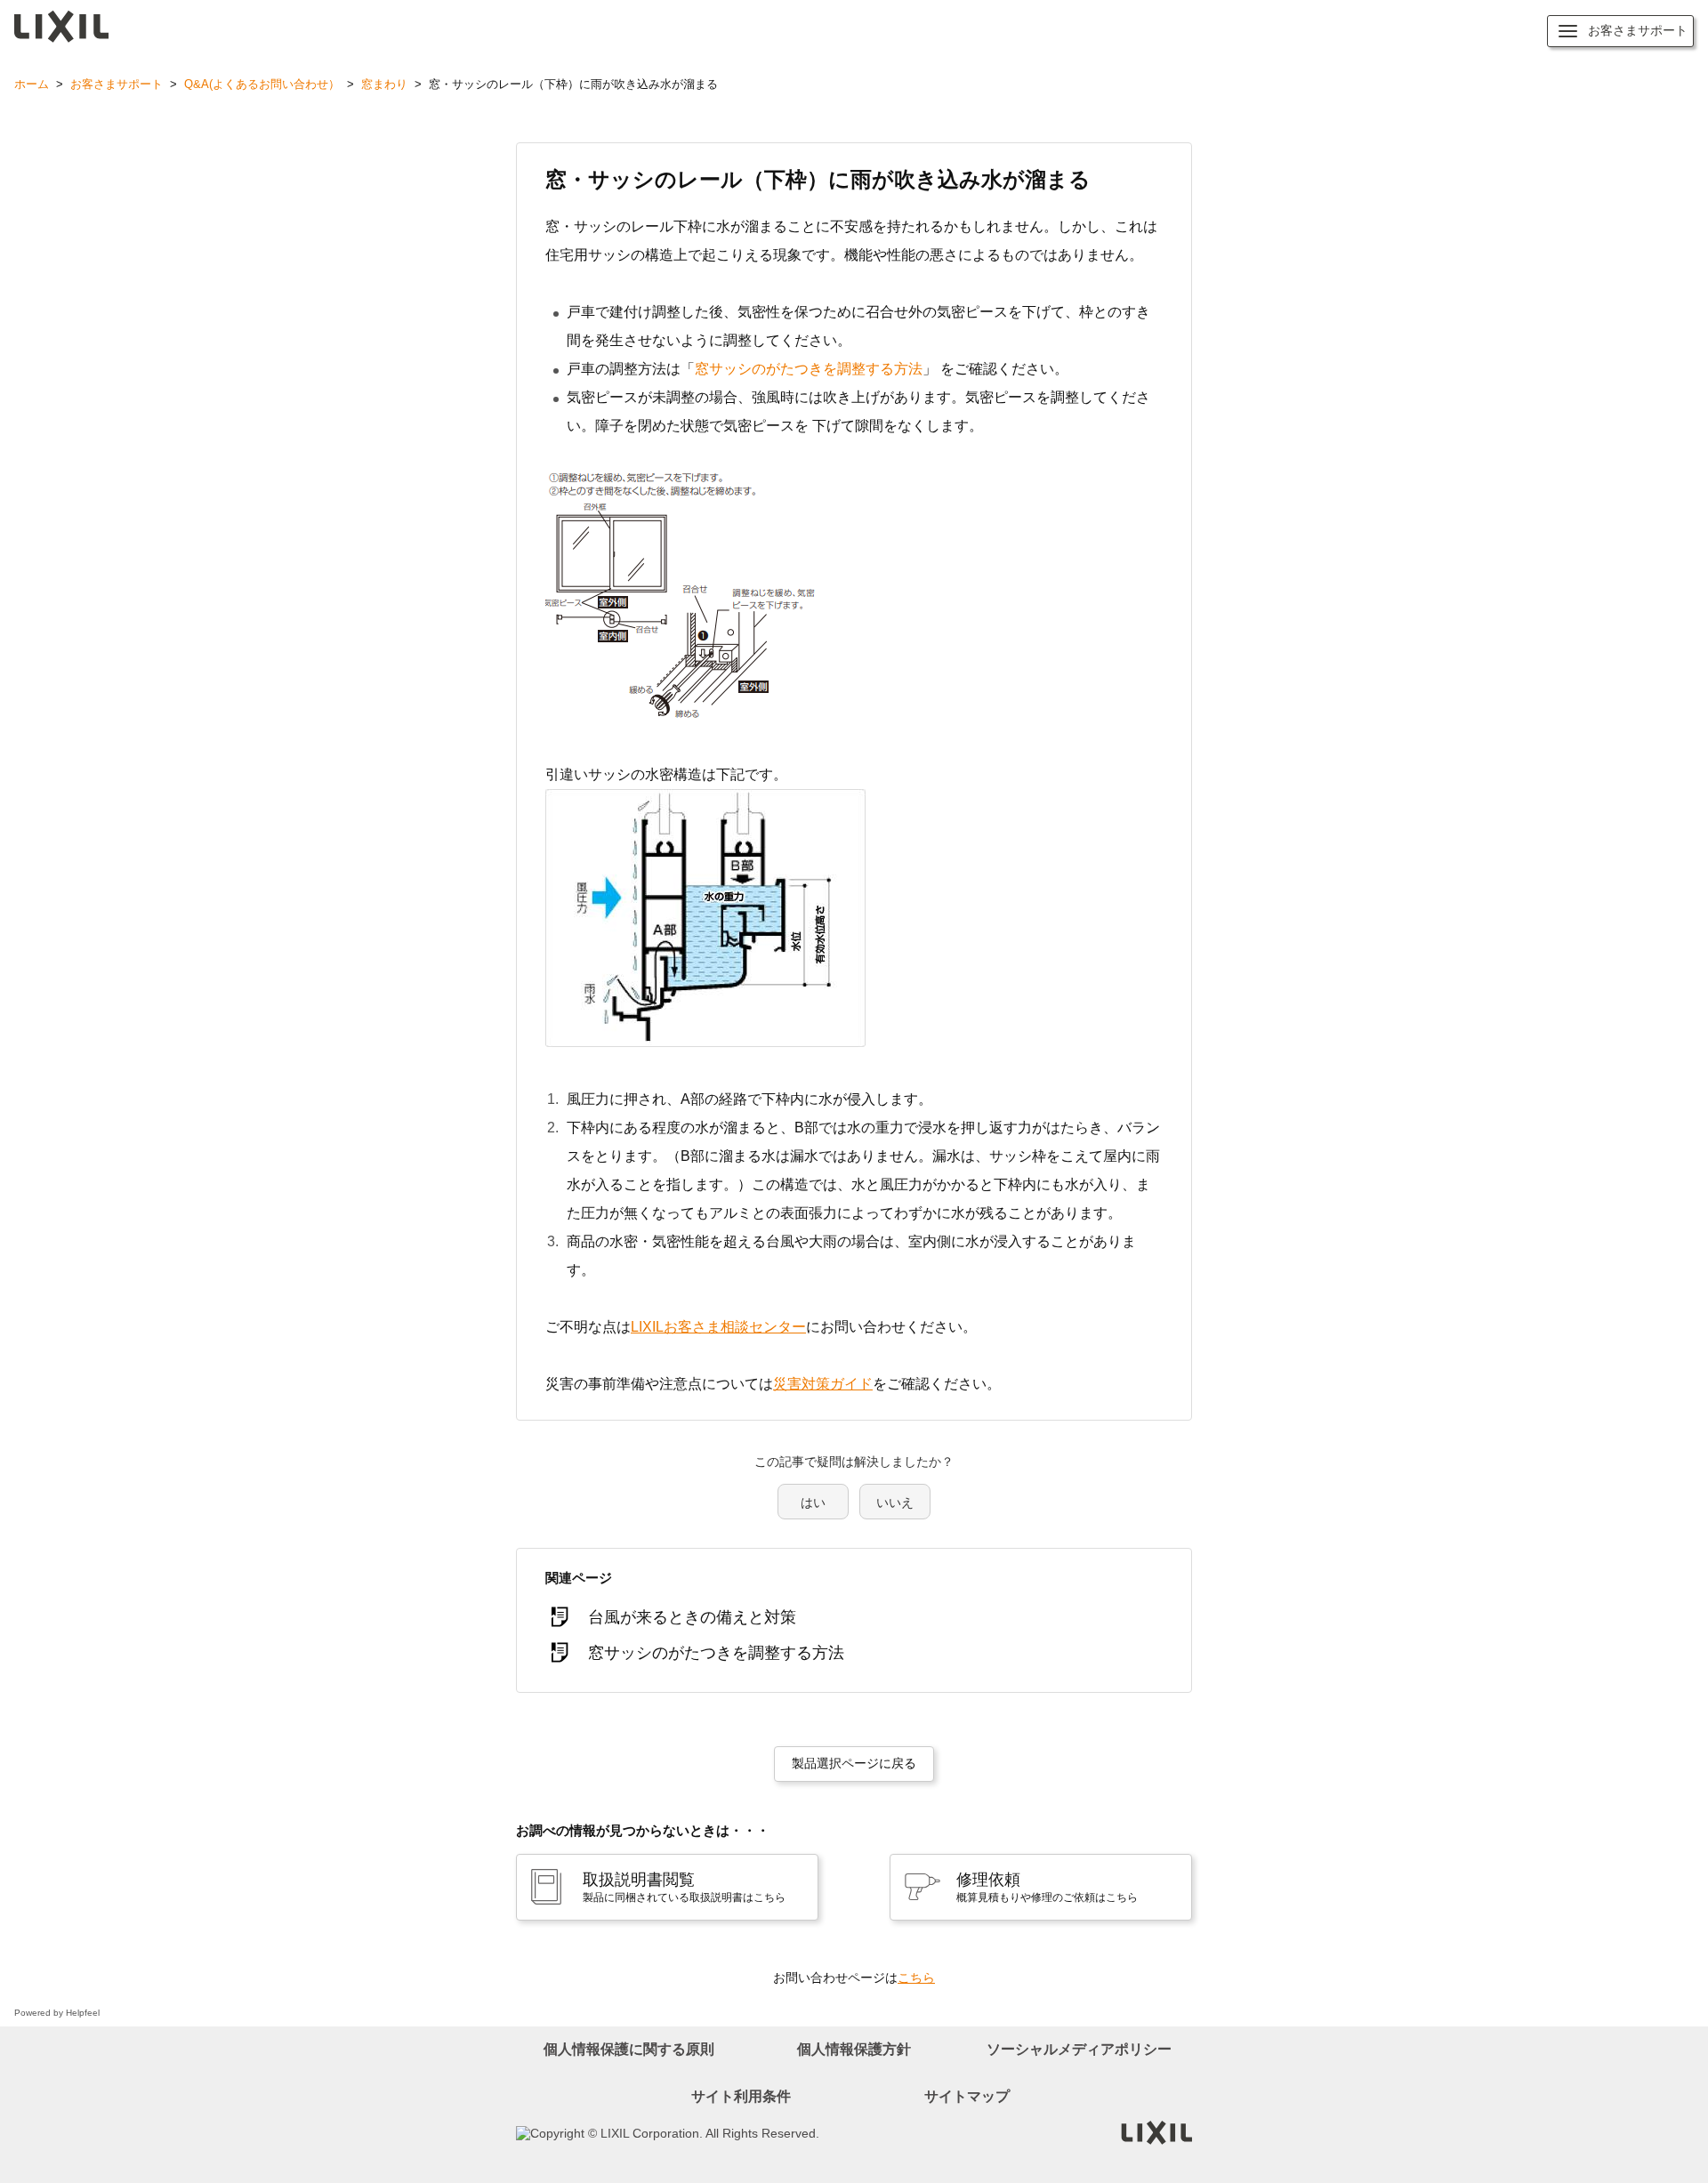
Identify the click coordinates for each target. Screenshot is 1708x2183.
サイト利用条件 (741, 2096)
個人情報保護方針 (854, 2049)
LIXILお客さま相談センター (718, 1327)
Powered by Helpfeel (57, 2013)
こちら (916, 1978)
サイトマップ (967, 2096)
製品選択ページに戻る (854, 1763)
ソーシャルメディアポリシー (1079, 2049)
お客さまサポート (117, 84)
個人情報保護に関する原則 (629, 2049)
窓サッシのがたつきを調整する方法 (809, 369)
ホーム (32, 84)
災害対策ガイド (823, 1384)
